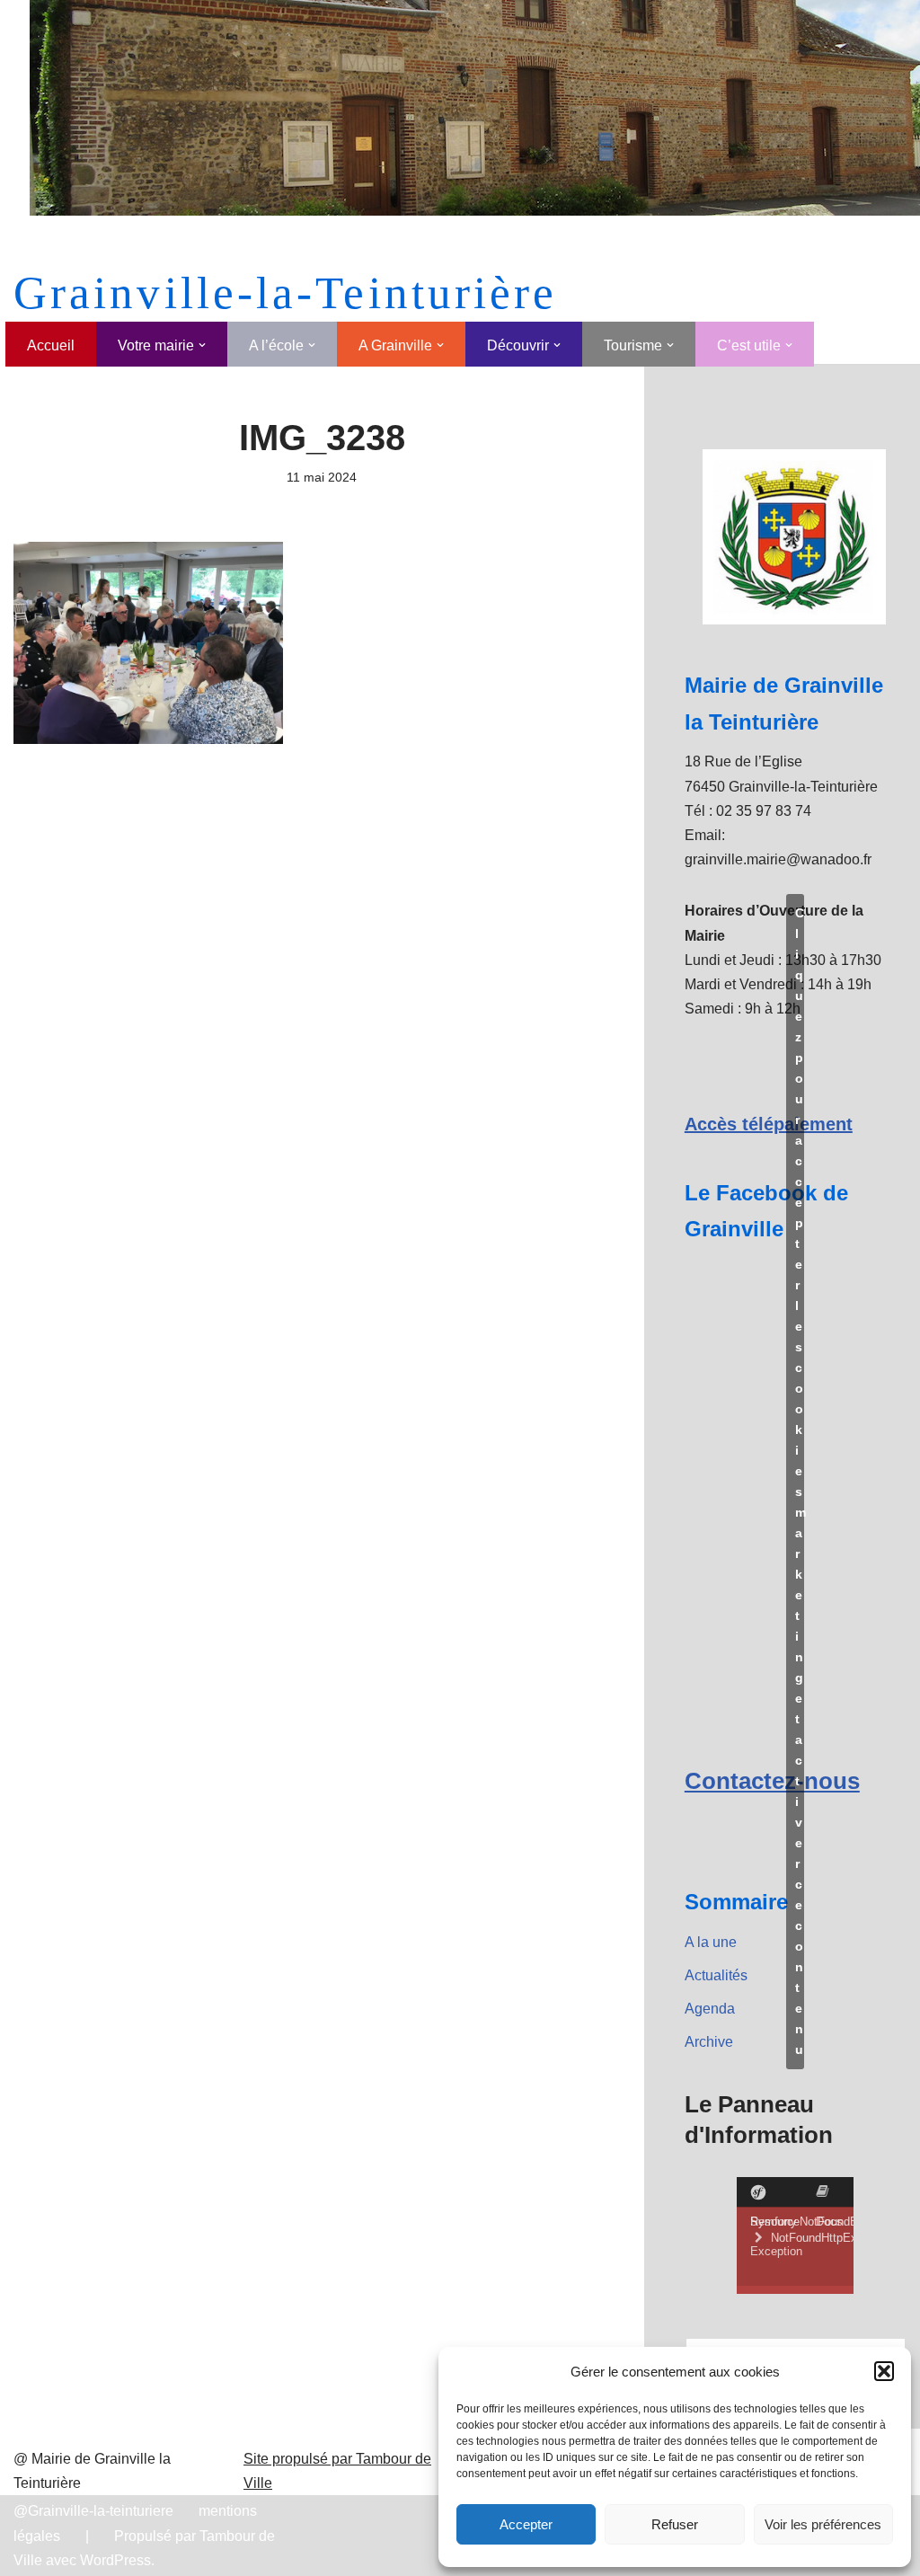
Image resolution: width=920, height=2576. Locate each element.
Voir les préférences (823, 2524)
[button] (884, 2371)
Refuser (675, 2524)
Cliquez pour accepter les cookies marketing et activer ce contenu (800, 1481)
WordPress (115, 2560)
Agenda (710, 2009)
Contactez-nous (772, 1781)
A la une (711, 1942)
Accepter (526, 2524)
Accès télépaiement (769, 1124)
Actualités (716, 1975)
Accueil (51, 345)
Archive (709, 2042)
